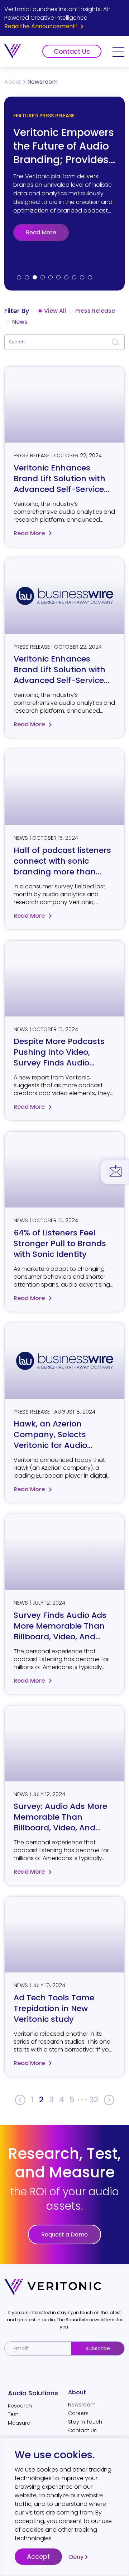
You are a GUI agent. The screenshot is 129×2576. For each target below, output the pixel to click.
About (13, 82)
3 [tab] (35, 277)
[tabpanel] (64, 194)
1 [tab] (19, 277)
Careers (78, 2413)
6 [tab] (58, 277)
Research (20, 2406)
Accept (38, 2557)
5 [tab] (51, 277)
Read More (41, 232)
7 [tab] (66, 277)
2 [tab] (27, 277)
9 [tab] (82, 277)
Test (13, 2414)
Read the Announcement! (41, 26)
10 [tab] (90, 277)
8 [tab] (74, 277)
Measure (19, 2423)
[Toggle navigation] (118, 51)
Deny (76, 2557)
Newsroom (82, 2405)
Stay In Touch (85, 2422)
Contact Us (72, 51)
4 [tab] (43, 277)
